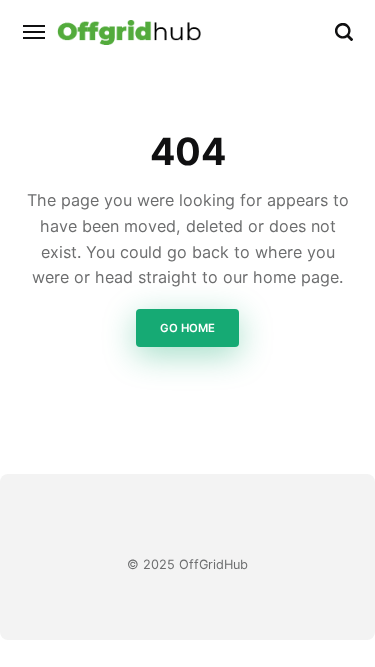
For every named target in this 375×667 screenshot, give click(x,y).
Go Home (187, 328)
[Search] (344, 32)
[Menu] (35, 32)
